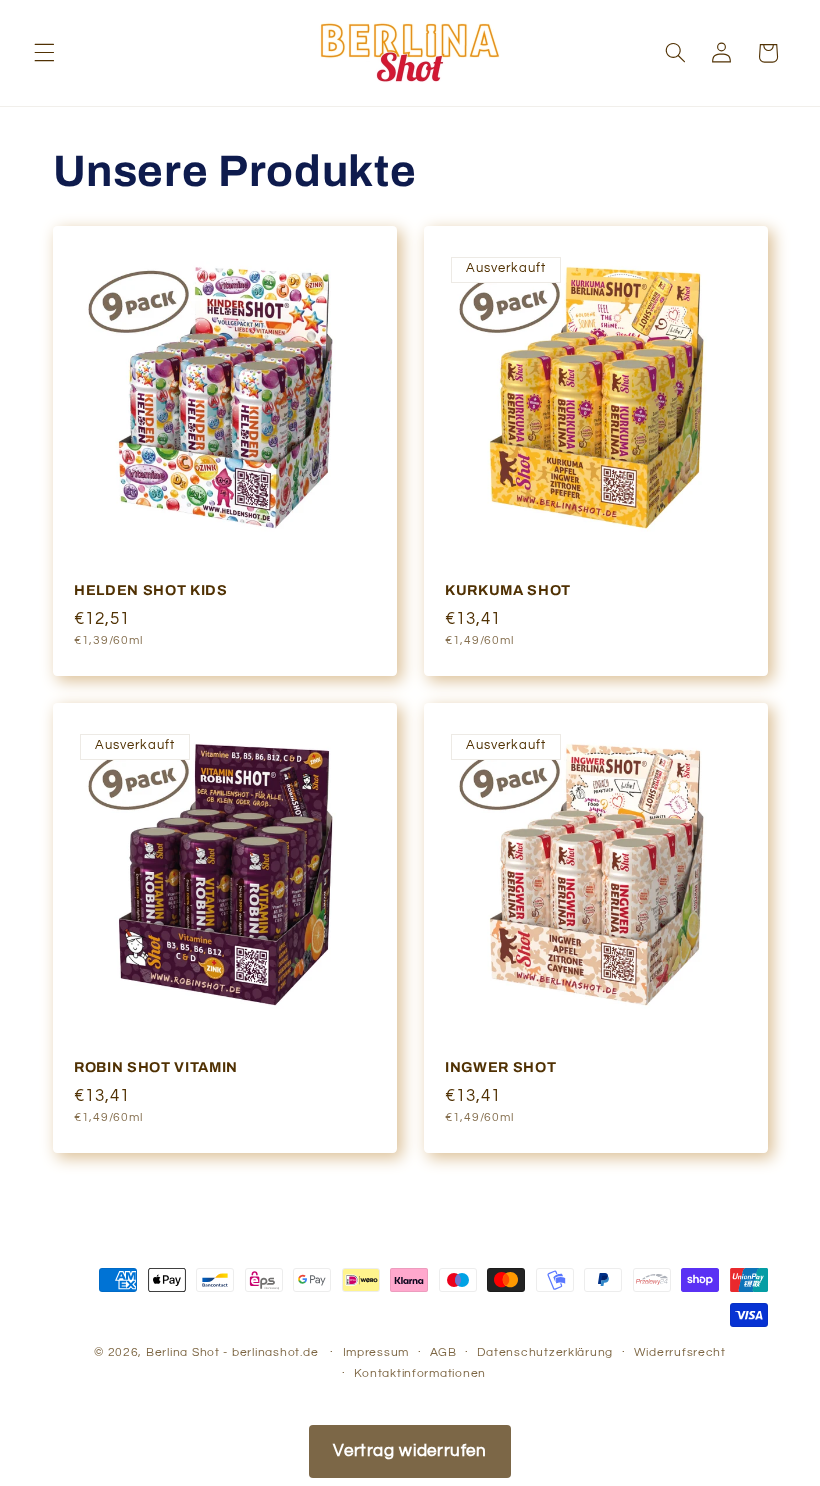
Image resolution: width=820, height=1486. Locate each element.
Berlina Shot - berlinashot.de (232, 1352)
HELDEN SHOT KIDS (151, 590)
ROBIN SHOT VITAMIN (156, 1067)
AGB (443, 1352)
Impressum (376, 1352)
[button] (44, 53)
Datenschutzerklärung (545, 1352)
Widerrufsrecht (680, 1352)
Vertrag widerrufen (409, 1451)
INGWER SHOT (500, 1067)
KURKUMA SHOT (508, 590)
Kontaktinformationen (420, 1373)
